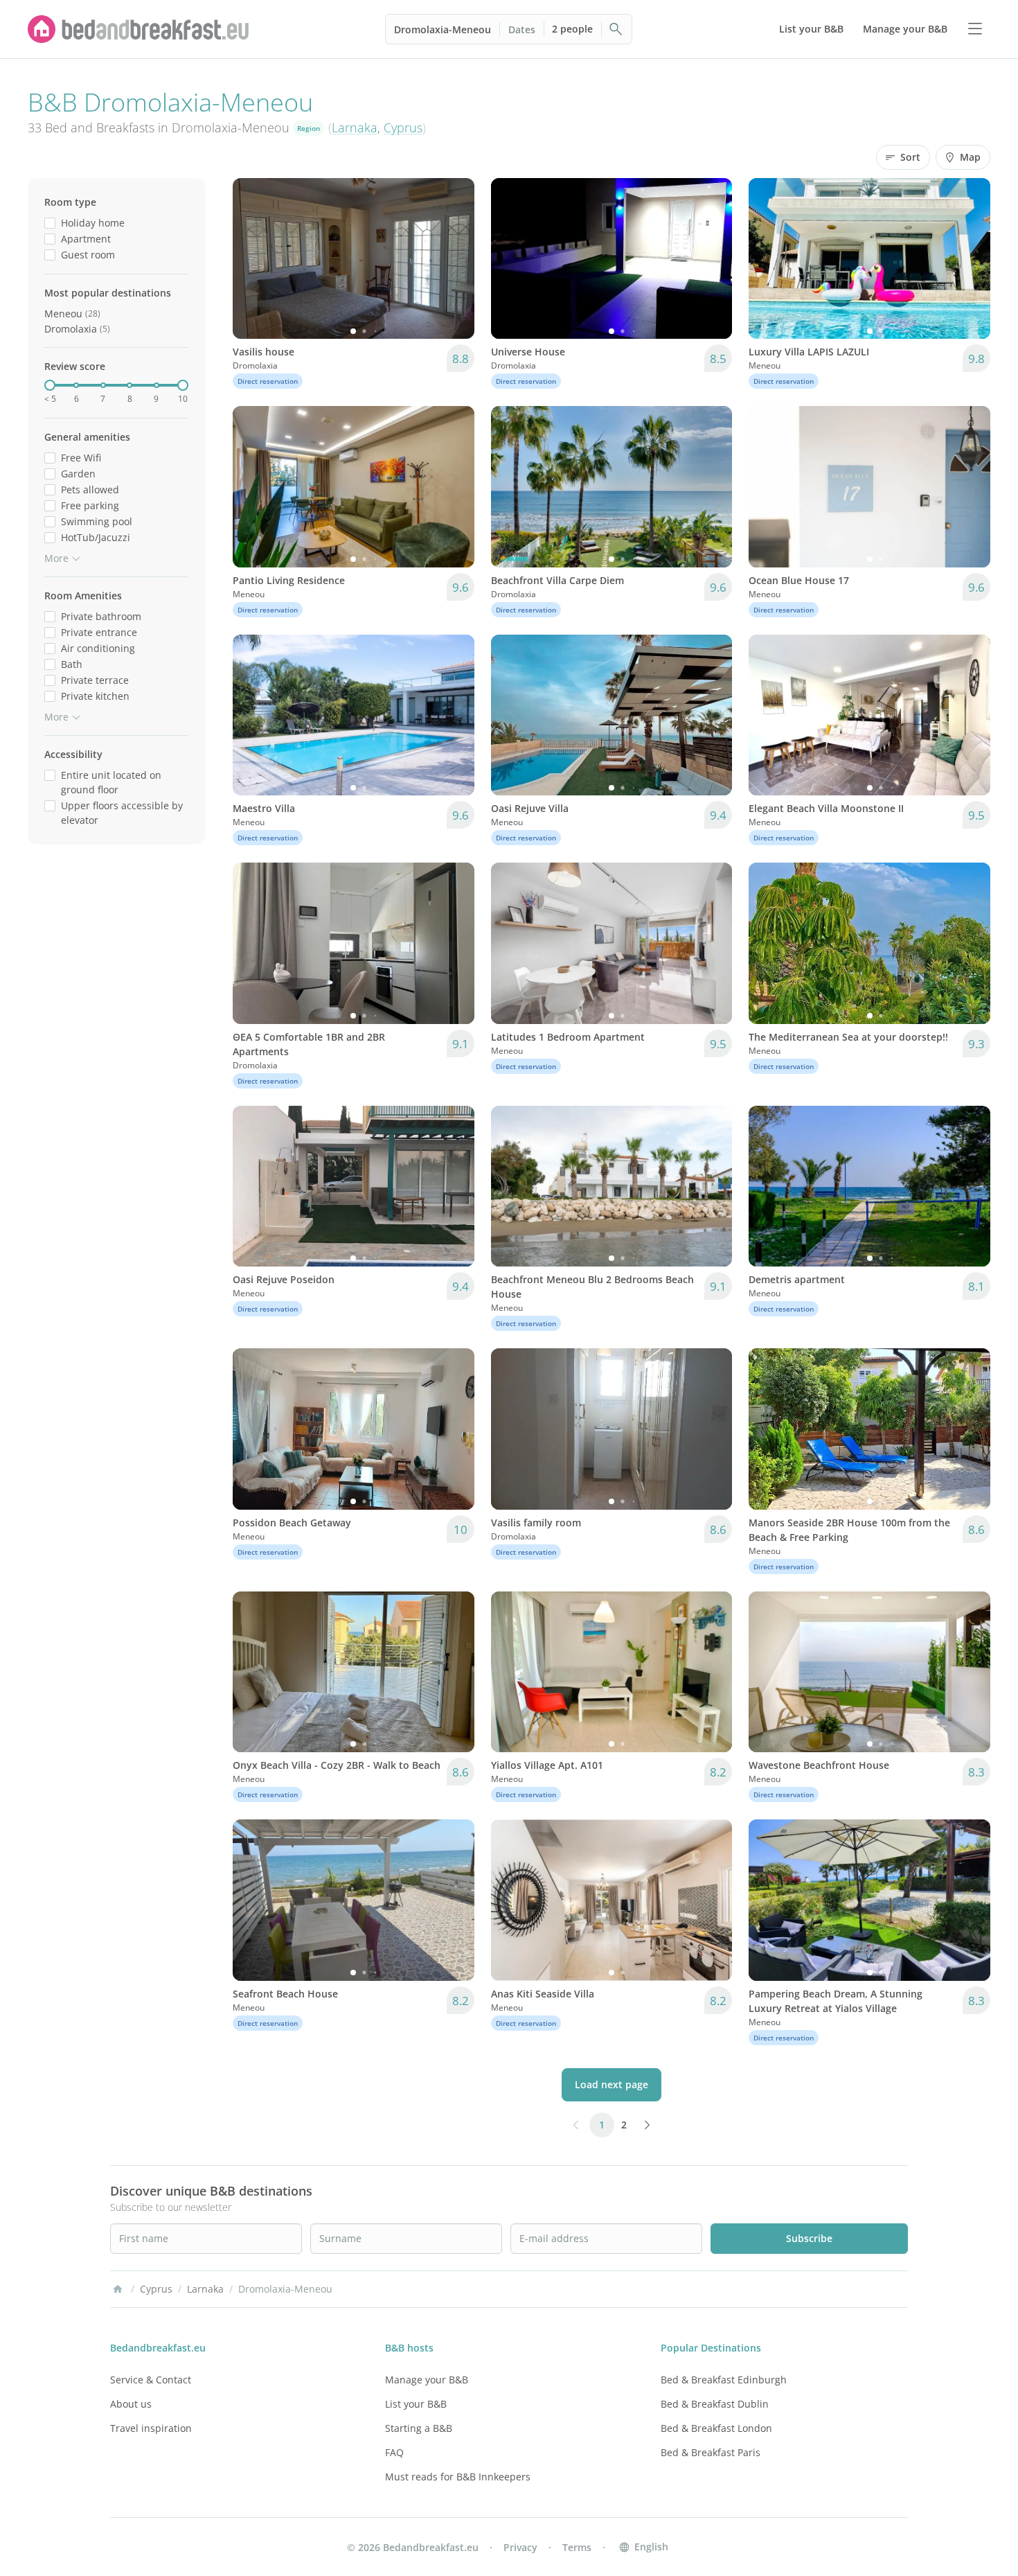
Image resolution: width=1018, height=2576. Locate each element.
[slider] (50, 385)
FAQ (394, 2452)
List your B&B (416, 2404)
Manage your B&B (427, 2380)
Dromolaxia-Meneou (443, 29)
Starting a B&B (419, 2428)
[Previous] (252, 258)
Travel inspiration (151, 2428)
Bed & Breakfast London (716, 2428)
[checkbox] (50, 223)
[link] (139, 29)
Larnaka (355, 127)
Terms (577, 2547)
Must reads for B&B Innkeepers (458, 2477)
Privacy (520, 2547)
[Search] (616, 29)
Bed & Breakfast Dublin (715, 2404)
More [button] (56, 558)
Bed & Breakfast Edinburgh (724, 2380)
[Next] (455, 258)
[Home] (118, 2289)
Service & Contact (151, 2380)
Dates (522, 29)
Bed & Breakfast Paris (711, 2452)
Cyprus (403, 127)
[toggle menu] (975, 29)
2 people (572, 29)
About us (131, 2404)
